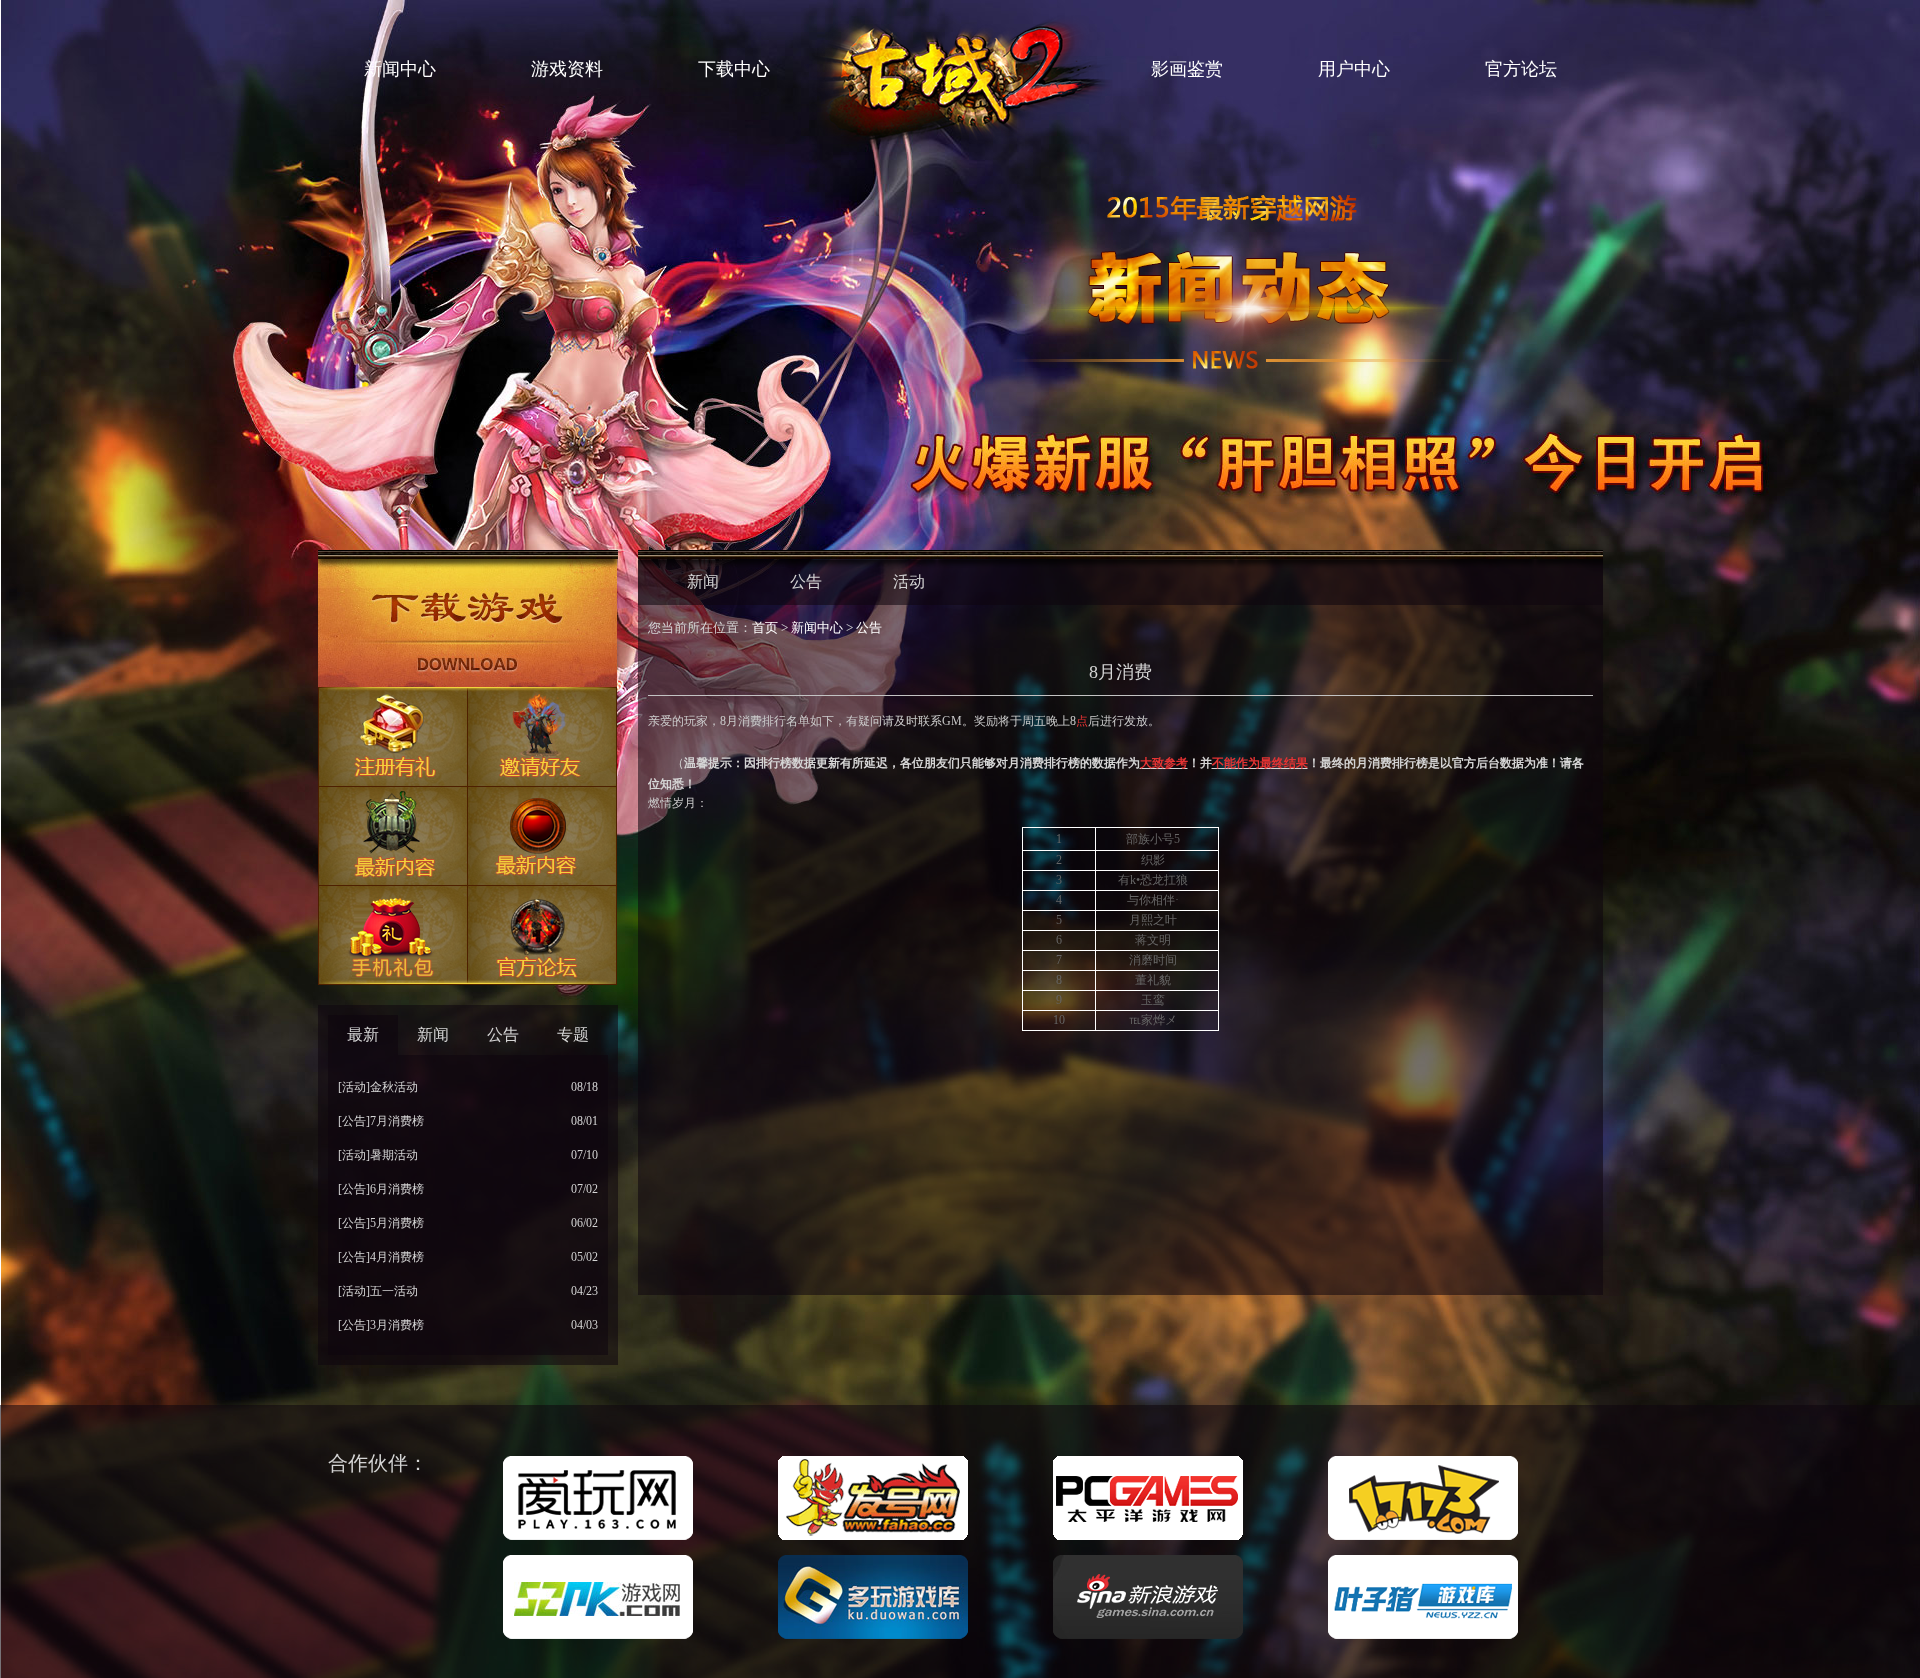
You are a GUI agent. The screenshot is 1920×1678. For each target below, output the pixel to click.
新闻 (703, 581)
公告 (806, 581)
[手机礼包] (393, 935)
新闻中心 (400, 69)
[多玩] (873, 1640)
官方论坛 (1521, 69)
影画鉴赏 (1187, 69)
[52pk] (598, 1640)
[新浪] (1148, 1640)
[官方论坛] (543, 935)
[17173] (1423, 1541)
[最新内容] (393, 836)
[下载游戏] (468, 622)
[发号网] (873, 1541)
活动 (909, 581)
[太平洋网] (1148, 1541)
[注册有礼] (393, 737)
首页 (765, 627)
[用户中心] (543, 836)
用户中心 (1354, 69)
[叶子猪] (1423, 1640)
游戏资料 (567, 69)
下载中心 (734, 69)
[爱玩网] (598, 1541)
